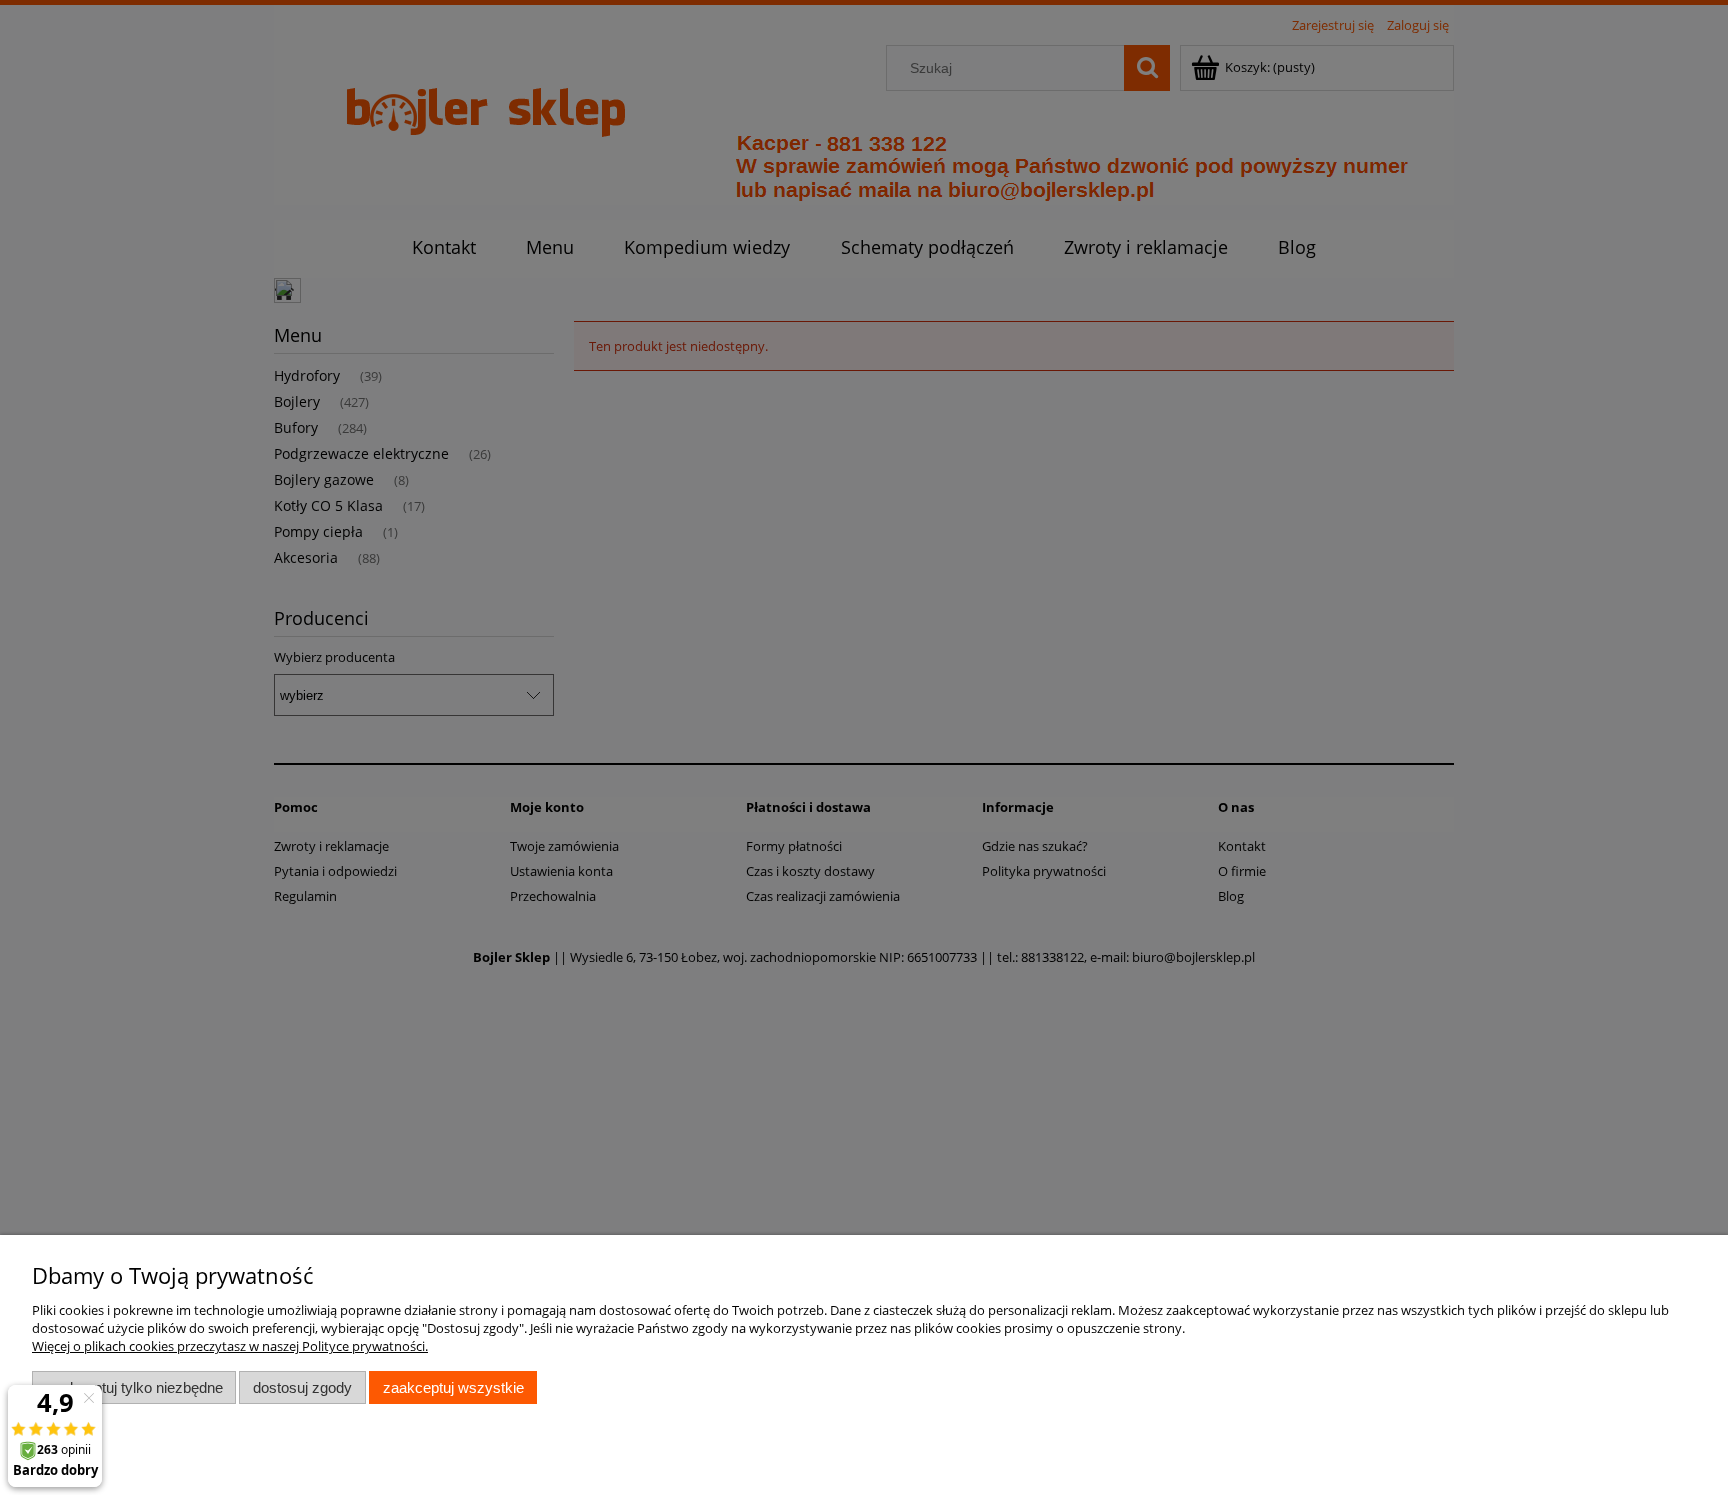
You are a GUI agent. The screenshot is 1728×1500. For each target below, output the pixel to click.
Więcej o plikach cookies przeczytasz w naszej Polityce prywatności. (230, 1346)
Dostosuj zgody (302, 1387)
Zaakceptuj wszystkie (453, 1387)
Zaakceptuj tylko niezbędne (134, 1387)
